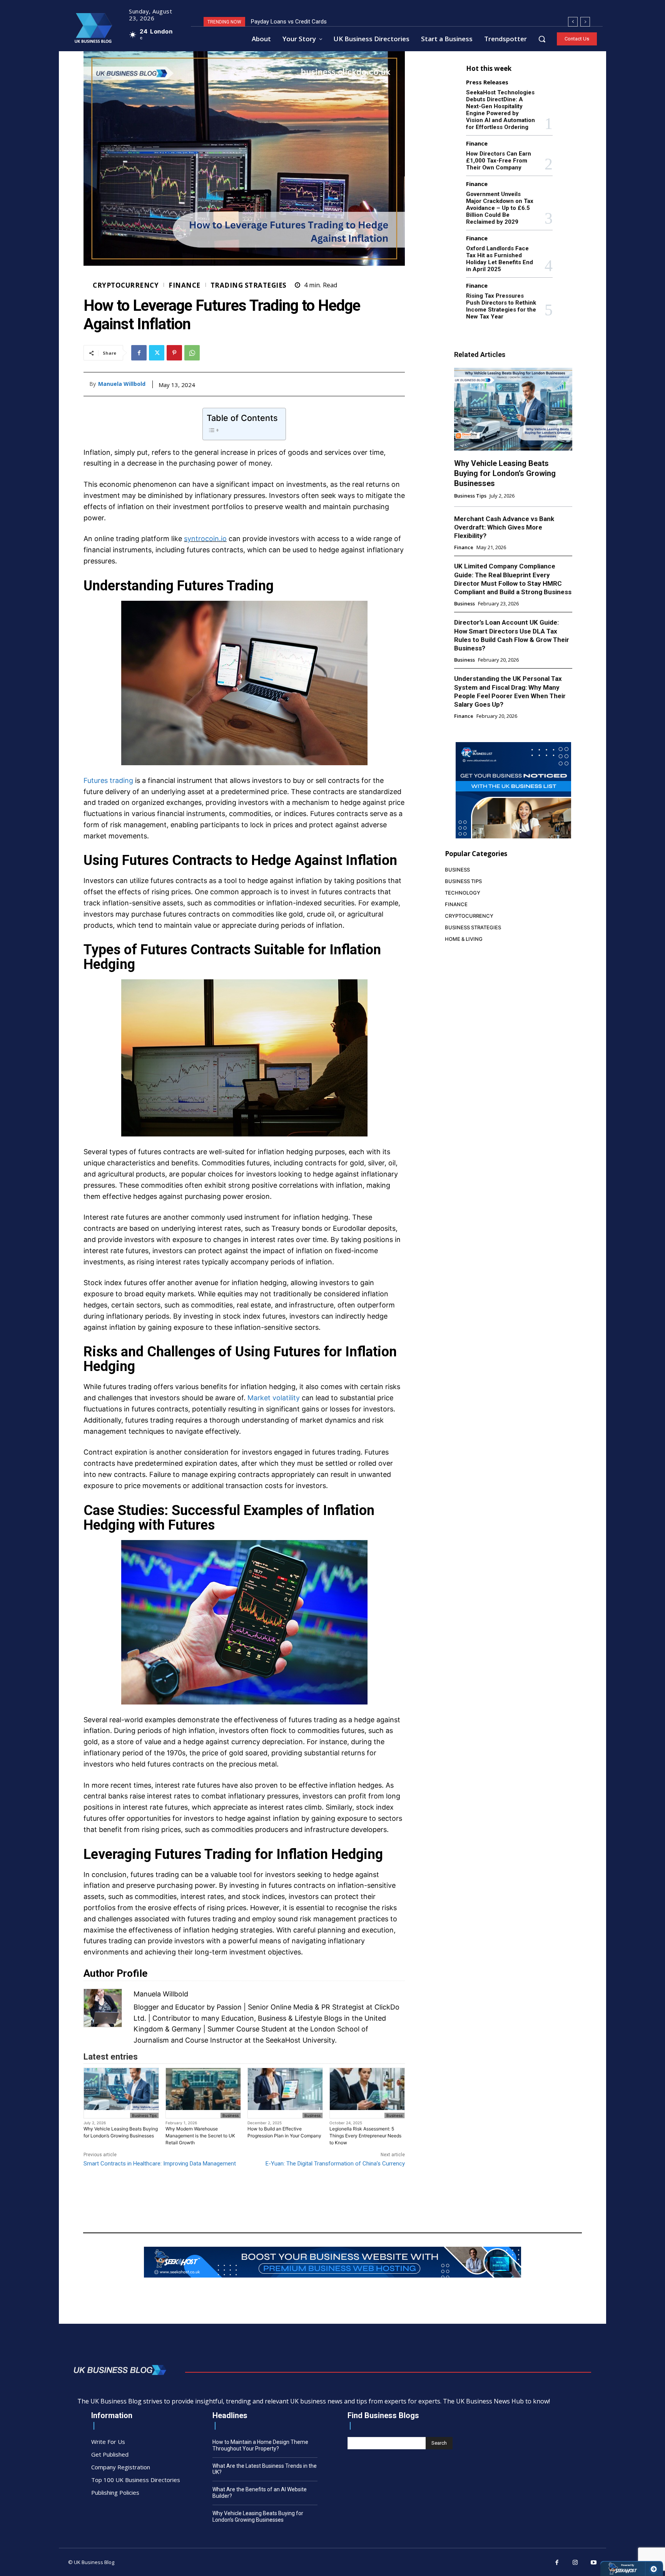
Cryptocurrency (126, 285)
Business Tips (144, 2115)
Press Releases (487, 82)
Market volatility (274, 1398)
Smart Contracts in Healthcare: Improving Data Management (160, 2164)
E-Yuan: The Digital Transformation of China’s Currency (335, 2164)
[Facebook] (139, 353)
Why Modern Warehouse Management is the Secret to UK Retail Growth (200, 2136)
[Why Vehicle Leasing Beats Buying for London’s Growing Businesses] (513, 409)
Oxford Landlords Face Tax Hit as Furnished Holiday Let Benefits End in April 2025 (500, 259)
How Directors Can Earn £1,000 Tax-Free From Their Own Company (499, 161)
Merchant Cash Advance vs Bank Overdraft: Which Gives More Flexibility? (504, 527)
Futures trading (108, 780)
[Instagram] (575, 2563)
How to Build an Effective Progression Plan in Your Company (284, 2132)
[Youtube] (594, 2563)
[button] (542, 39)
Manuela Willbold (122, 384)
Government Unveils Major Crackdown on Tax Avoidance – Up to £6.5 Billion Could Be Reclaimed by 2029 (500, 208)
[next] (585, 22)
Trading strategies (249, 285)
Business (231, 2115)
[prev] (573, 22)
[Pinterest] (174, 353)
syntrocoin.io (205, 539)
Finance (185, 285)
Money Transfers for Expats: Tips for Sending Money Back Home (333, 22)
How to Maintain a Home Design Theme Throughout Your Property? (260, 2445)
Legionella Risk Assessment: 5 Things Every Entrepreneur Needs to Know (365, 2136)
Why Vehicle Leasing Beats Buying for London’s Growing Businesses (121, 2132)
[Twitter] (157, 353)
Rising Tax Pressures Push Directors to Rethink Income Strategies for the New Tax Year (501, 306)
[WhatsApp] (192, 353)
